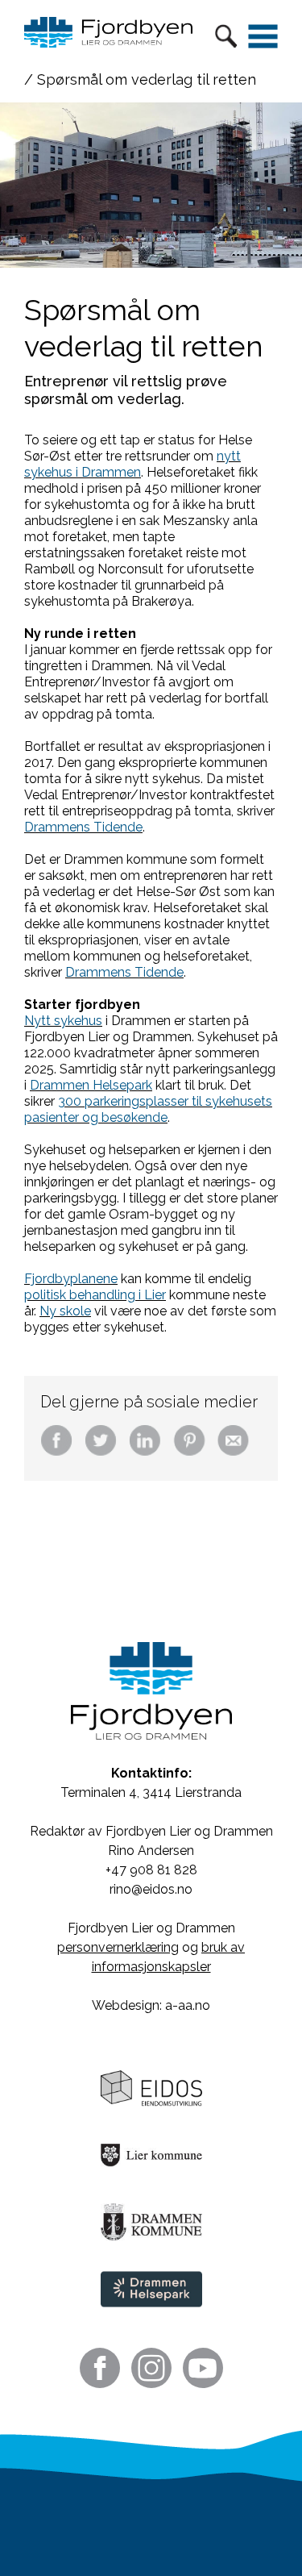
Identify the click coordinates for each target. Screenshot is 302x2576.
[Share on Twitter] (101, 1452)
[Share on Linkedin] (145, 1452)
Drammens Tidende (83, 827)
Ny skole (65, 1311)
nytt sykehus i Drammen (132, 464)
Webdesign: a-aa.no (151, 2005)
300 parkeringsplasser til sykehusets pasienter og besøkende (148, 1109)
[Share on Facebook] (56, 1452)
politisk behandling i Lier (95, 1295)
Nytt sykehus (63, 1021)
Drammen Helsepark (91, 1085)
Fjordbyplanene (71, 1279)
